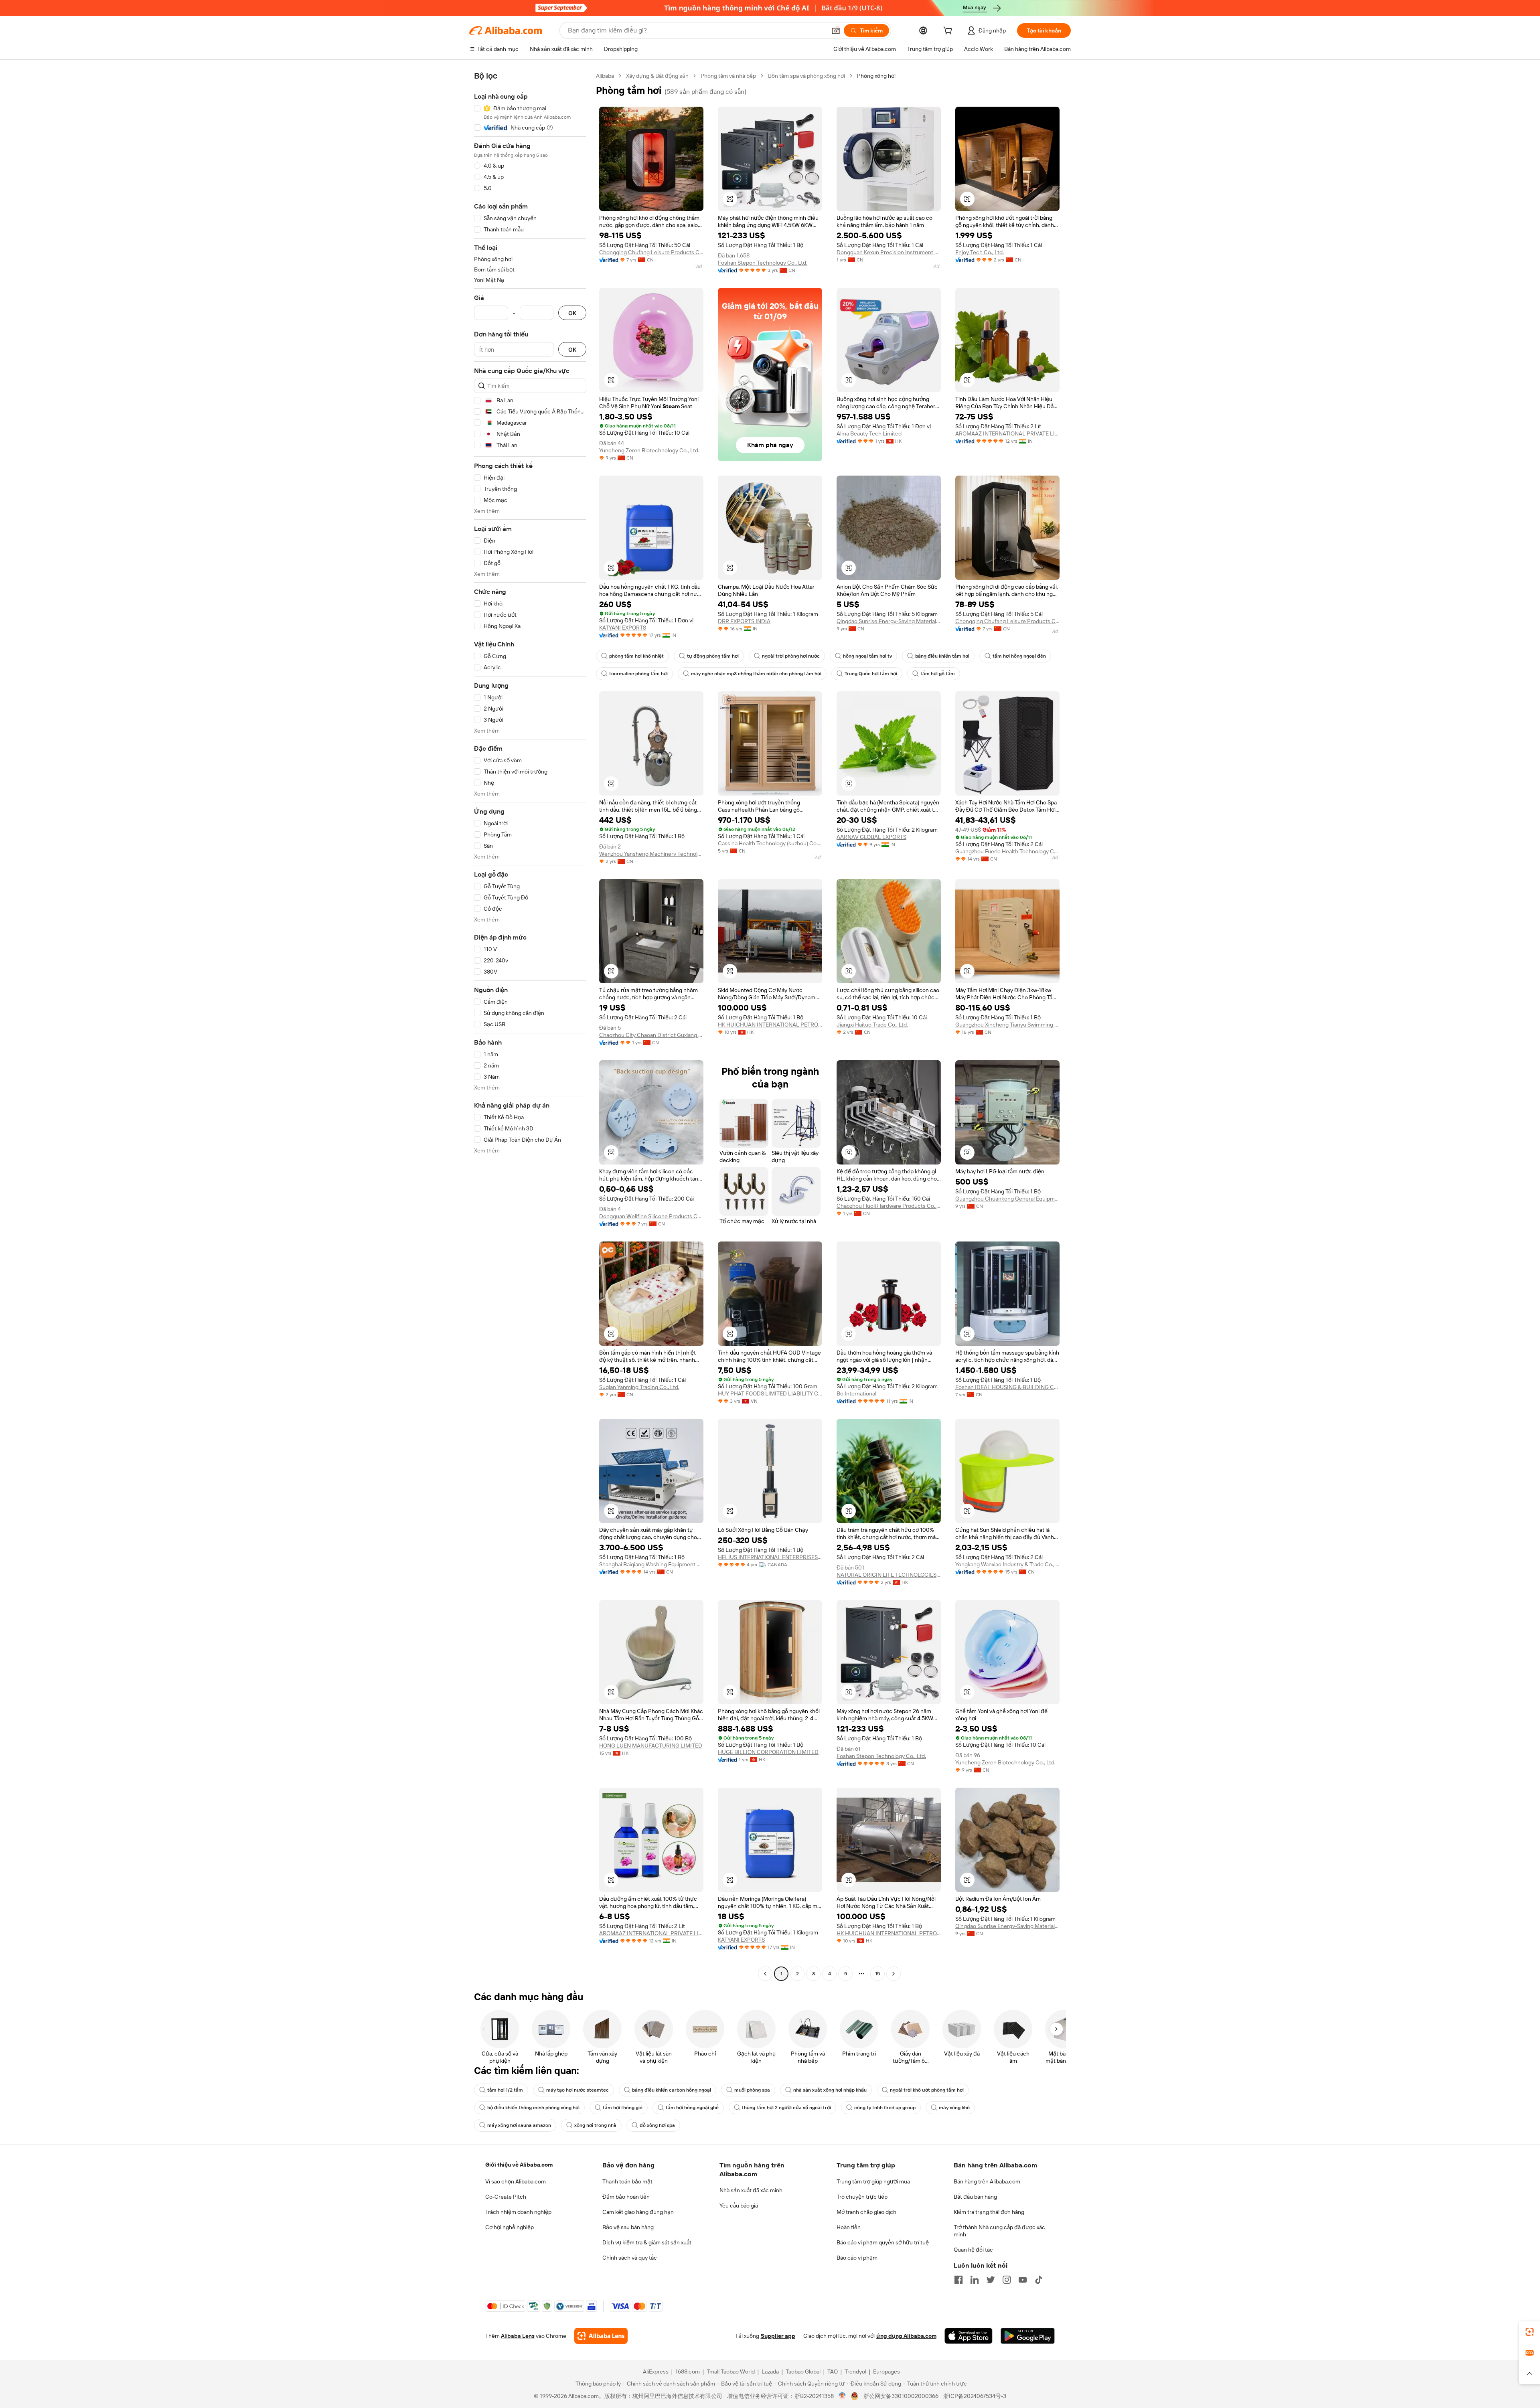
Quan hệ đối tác (973, 2250)
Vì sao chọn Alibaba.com (516, 2181)
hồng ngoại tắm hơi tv (867, 656)
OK (572, 313)
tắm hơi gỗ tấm (938, 674)
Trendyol (855, 2372)
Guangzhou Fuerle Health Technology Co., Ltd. (1007, 851)
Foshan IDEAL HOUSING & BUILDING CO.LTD (1007, 1387)
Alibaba (605, 76)
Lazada (770, 2372)
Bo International (856, 1393)
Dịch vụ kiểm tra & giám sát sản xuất (647, 2242)
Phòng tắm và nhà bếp (728, 76)
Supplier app (778, 2336)
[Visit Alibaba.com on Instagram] (1007, 2280)
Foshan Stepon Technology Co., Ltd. (763, 263)
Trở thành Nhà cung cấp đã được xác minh (999, 2231)
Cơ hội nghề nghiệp (510, 2227)
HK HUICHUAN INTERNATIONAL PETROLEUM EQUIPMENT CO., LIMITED (770, 1025)
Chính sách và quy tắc (630, 2258)
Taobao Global (803, 2372)
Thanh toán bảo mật (627, 2181)
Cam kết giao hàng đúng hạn (638, 2212)
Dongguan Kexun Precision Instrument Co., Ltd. (889, 252)
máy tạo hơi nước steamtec (577, 2090)
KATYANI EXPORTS (623, 628)
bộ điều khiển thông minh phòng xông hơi (533, 2108)
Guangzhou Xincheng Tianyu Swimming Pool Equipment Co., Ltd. (1007, 1025)
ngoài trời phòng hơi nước (791, 656)
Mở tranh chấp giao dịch (866, 2212)
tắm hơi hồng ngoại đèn (1019, 656)
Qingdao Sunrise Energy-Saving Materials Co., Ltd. (889, 621)
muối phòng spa (752, 2090)
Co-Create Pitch (506, 2197)
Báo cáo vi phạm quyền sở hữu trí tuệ (883, 2242)
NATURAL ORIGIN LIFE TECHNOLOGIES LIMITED (889, 1575)
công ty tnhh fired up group (885, 2108)
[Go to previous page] (765, 1974)
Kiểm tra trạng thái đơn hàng (989, 2212)
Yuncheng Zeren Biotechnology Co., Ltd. (649, 450)
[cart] (949, 32)
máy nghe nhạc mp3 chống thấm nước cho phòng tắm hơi (756, 674)
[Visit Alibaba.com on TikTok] (1039, 2280)
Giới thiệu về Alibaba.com (519, 2165)
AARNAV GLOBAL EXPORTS (871, 837)
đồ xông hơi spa (657, 2125)
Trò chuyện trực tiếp (862, 2197)
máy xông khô (954, 2108)
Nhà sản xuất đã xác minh (751, 2190)
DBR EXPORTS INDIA (744, 621)
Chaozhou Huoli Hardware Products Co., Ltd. (889, 1206)
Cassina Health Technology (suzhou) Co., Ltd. (770, 843)
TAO (833, 2372)
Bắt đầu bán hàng (975, 2197)
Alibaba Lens (518, 2336)
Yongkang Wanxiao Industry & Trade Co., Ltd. (1007, 1564)
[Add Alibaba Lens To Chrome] (601, 2336)
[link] (1530, 2332)
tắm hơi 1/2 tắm (505, 2090)
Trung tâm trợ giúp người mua (873, 2181)
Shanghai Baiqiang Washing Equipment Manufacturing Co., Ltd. (651, 1564)
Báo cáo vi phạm (857, 2258)
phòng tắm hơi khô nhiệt (636, 656)
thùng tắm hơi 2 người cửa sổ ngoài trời (786, 2108)
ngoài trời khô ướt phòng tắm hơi (927, 2090)
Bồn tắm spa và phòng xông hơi (806, 76)
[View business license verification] (842, 2396)
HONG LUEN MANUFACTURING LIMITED (651, 1746)
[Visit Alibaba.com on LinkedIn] (975, 2280)
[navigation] (530, 1026)
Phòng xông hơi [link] (876, 76)
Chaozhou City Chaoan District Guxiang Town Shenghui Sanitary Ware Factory (651, 1035)
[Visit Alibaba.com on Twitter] (991, 2280)
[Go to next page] (894, 1974)
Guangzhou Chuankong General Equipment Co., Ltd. (1007, 1199)
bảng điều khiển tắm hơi (942, 656)
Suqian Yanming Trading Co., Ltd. (639, 1387)
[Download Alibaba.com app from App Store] (969, 2336)
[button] (836, 30)
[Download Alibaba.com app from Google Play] (1028, 2336)
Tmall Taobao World (731, 2372)
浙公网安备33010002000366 (901, 2396)
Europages (887, 2372)
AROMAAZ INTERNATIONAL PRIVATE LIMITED (1007, 433)
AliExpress (656, 2372)
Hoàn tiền (849, 2227)
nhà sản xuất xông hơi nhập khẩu (830, 2090)
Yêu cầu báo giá (739, 2205)
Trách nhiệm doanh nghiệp (518, 2212)
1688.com (688, 2372)
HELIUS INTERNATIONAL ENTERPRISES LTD (770, 1557)
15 (877, 1974)
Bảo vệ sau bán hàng (628, 2227)
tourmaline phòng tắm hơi (638, 674)
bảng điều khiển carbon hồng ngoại (672, 2090)
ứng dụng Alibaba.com (906, 2336)
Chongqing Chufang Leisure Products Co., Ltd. (651, 252)
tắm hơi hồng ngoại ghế (692, 2108)
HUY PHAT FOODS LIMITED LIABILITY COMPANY (770, 1393)
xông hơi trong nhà (595, 2125)
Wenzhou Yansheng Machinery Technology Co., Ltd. (651, 854)
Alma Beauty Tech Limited (869, 433)
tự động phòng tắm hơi (713, 656)
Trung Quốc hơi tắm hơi (871, 674)
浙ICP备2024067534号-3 (975, 2396)
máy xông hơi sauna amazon (519, 2125)
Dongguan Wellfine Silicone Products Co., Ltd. (651, 1216)
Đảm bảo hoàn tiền (626, 2197)
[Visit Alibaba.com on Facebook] (958, 2280)
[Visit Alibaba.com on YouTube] (1023, 2280)
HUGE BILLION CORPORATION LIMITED (768, 1752)
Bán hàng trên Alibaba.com (987, 2181)
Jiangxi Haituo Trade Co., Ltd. (872, 1025)
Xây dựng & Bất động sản (657, 76)
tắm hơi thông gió (623, 2108)
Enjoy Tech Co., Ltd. (980, 252)
